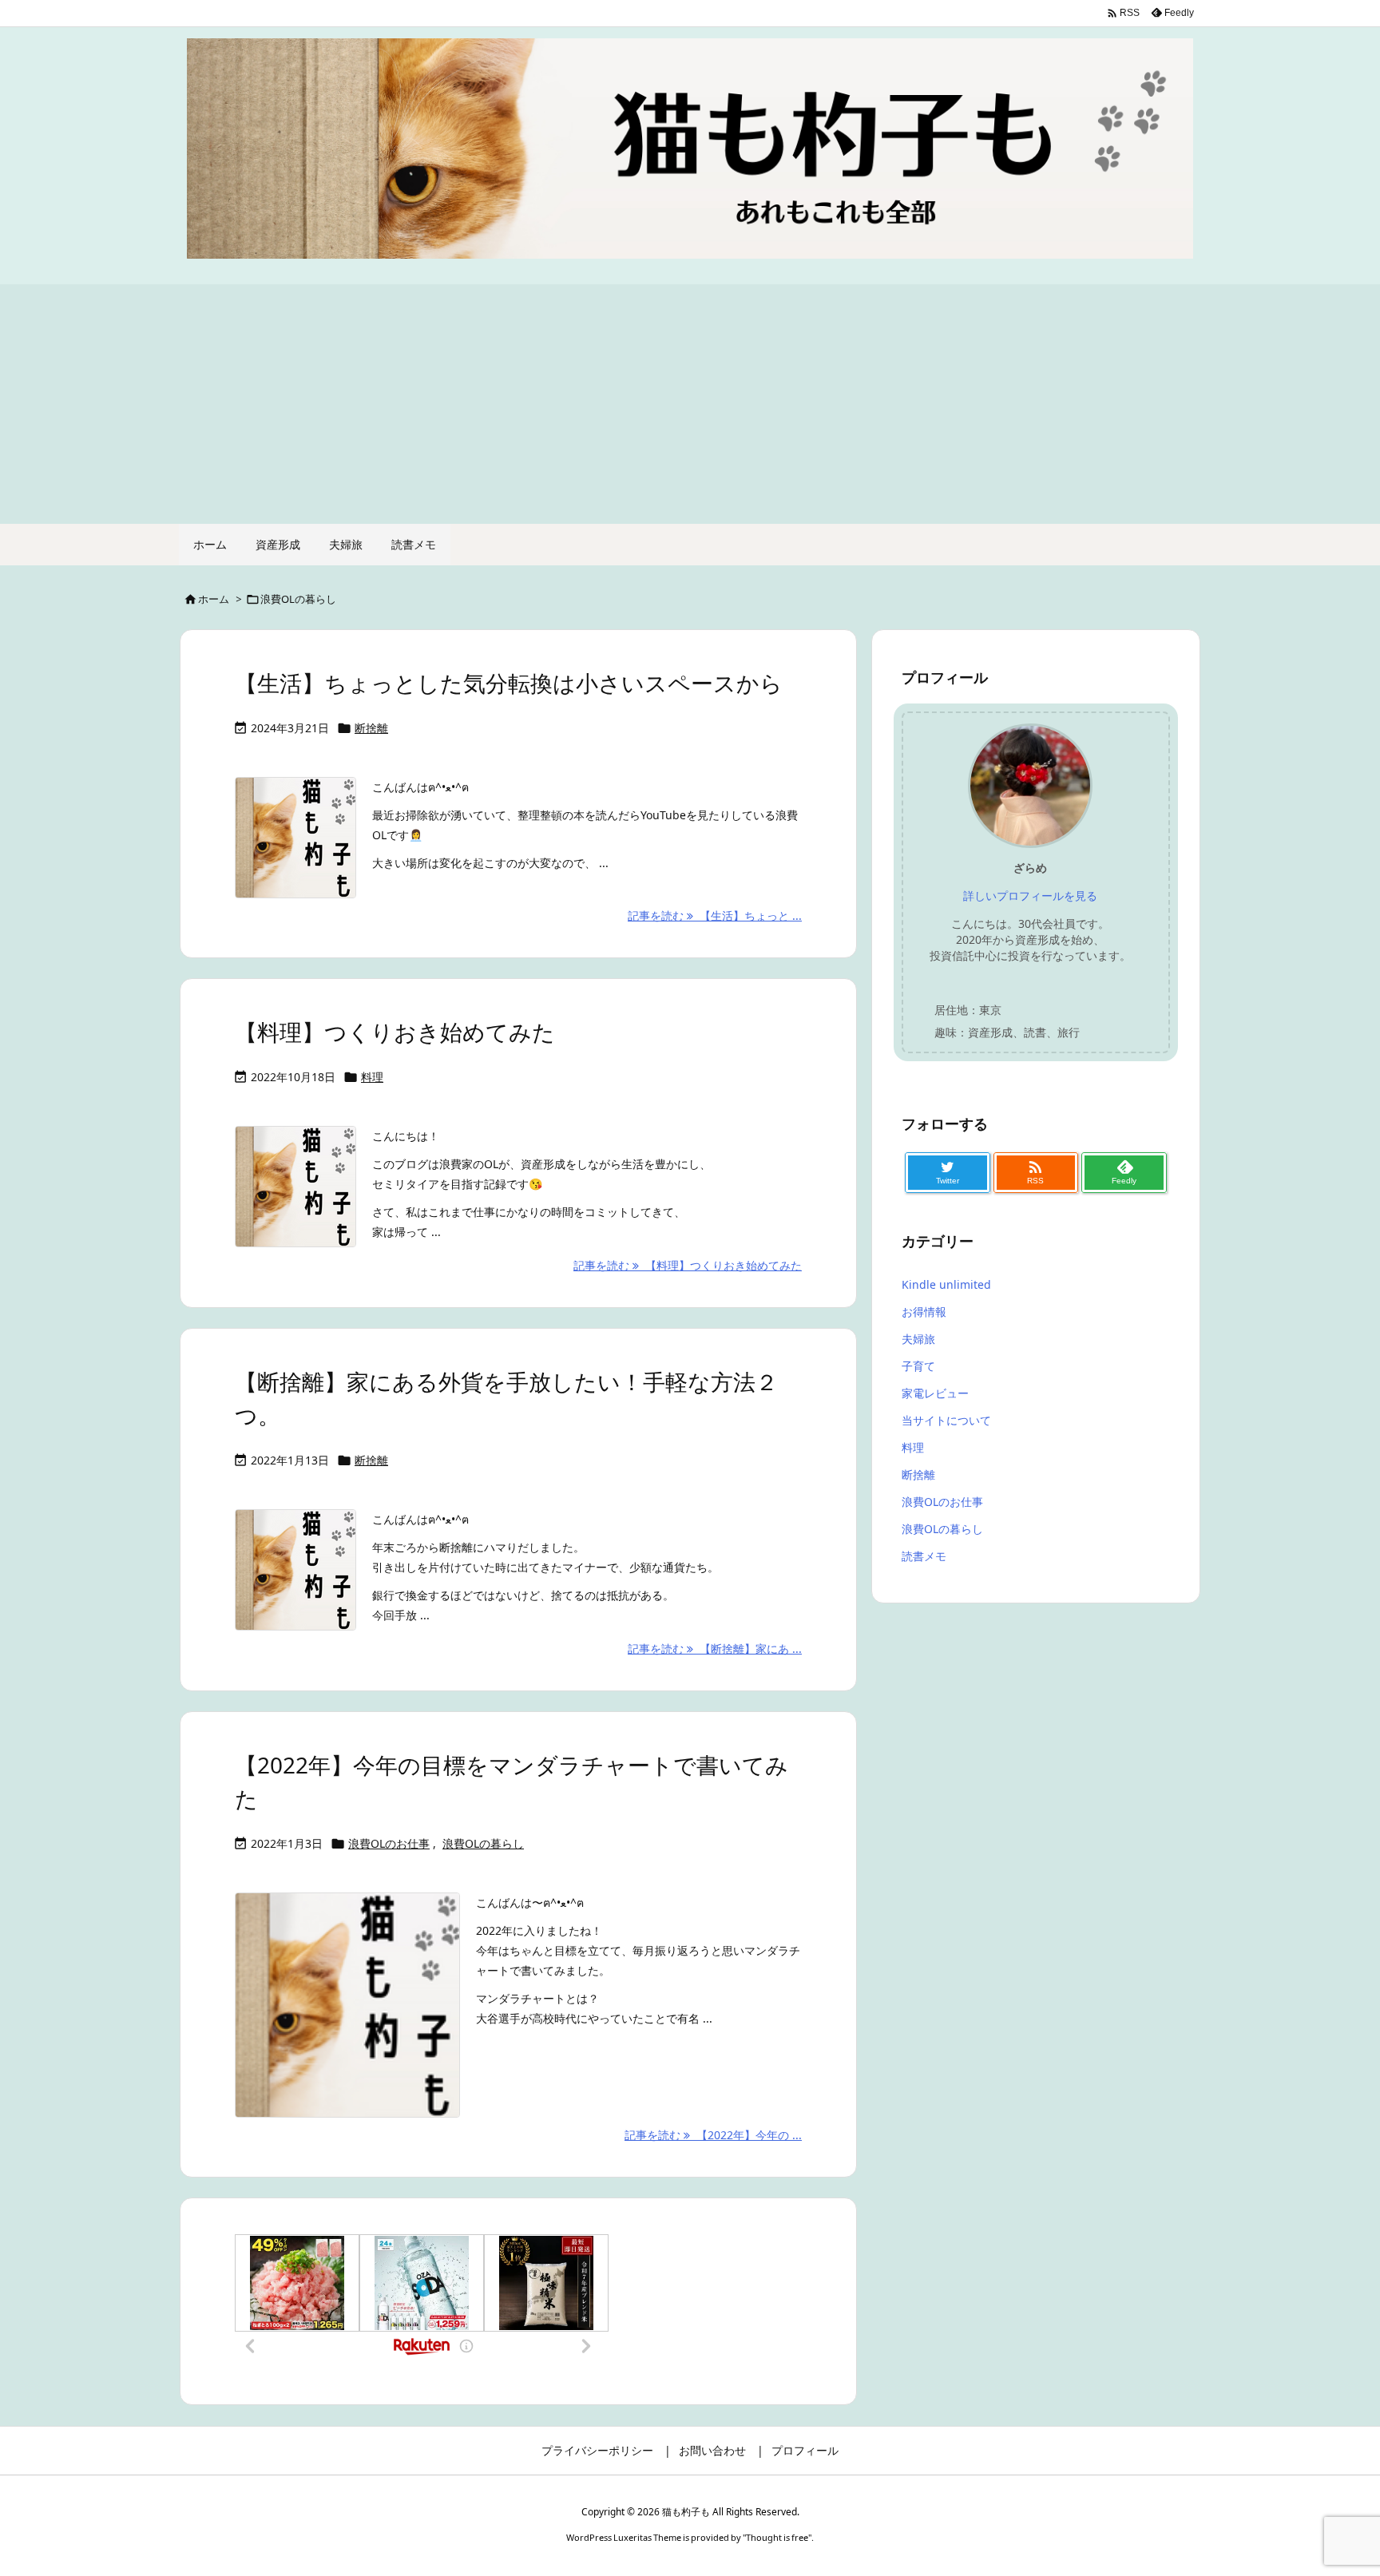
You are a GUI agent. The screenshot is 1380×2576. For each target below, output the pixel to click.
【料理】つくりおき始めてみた (395, 1032)
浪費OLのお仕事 (389, 1843)
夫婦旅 (918, 1339)
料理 (372, 1077)
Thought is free (777, 2537)
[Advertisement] (690, 404)
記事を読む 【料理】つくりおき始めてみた (688, 1265)
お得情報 (924, 1312)
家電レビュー (935, 1393)
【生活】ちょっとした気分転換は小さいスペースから (509, 683)
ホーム (214, 599)
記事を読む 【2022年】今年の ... (713, 2135)
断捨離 (371, 728)
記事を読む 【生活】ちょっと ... (715, 915)
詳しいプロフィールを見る (1030, 896)
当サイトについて (946, 1420)
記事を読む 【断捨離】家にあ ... (715, 1649)
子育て (918, 1366)
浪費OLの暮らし (483, 1843)
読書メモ (924, 1556)
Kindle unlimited (946, 1284)
